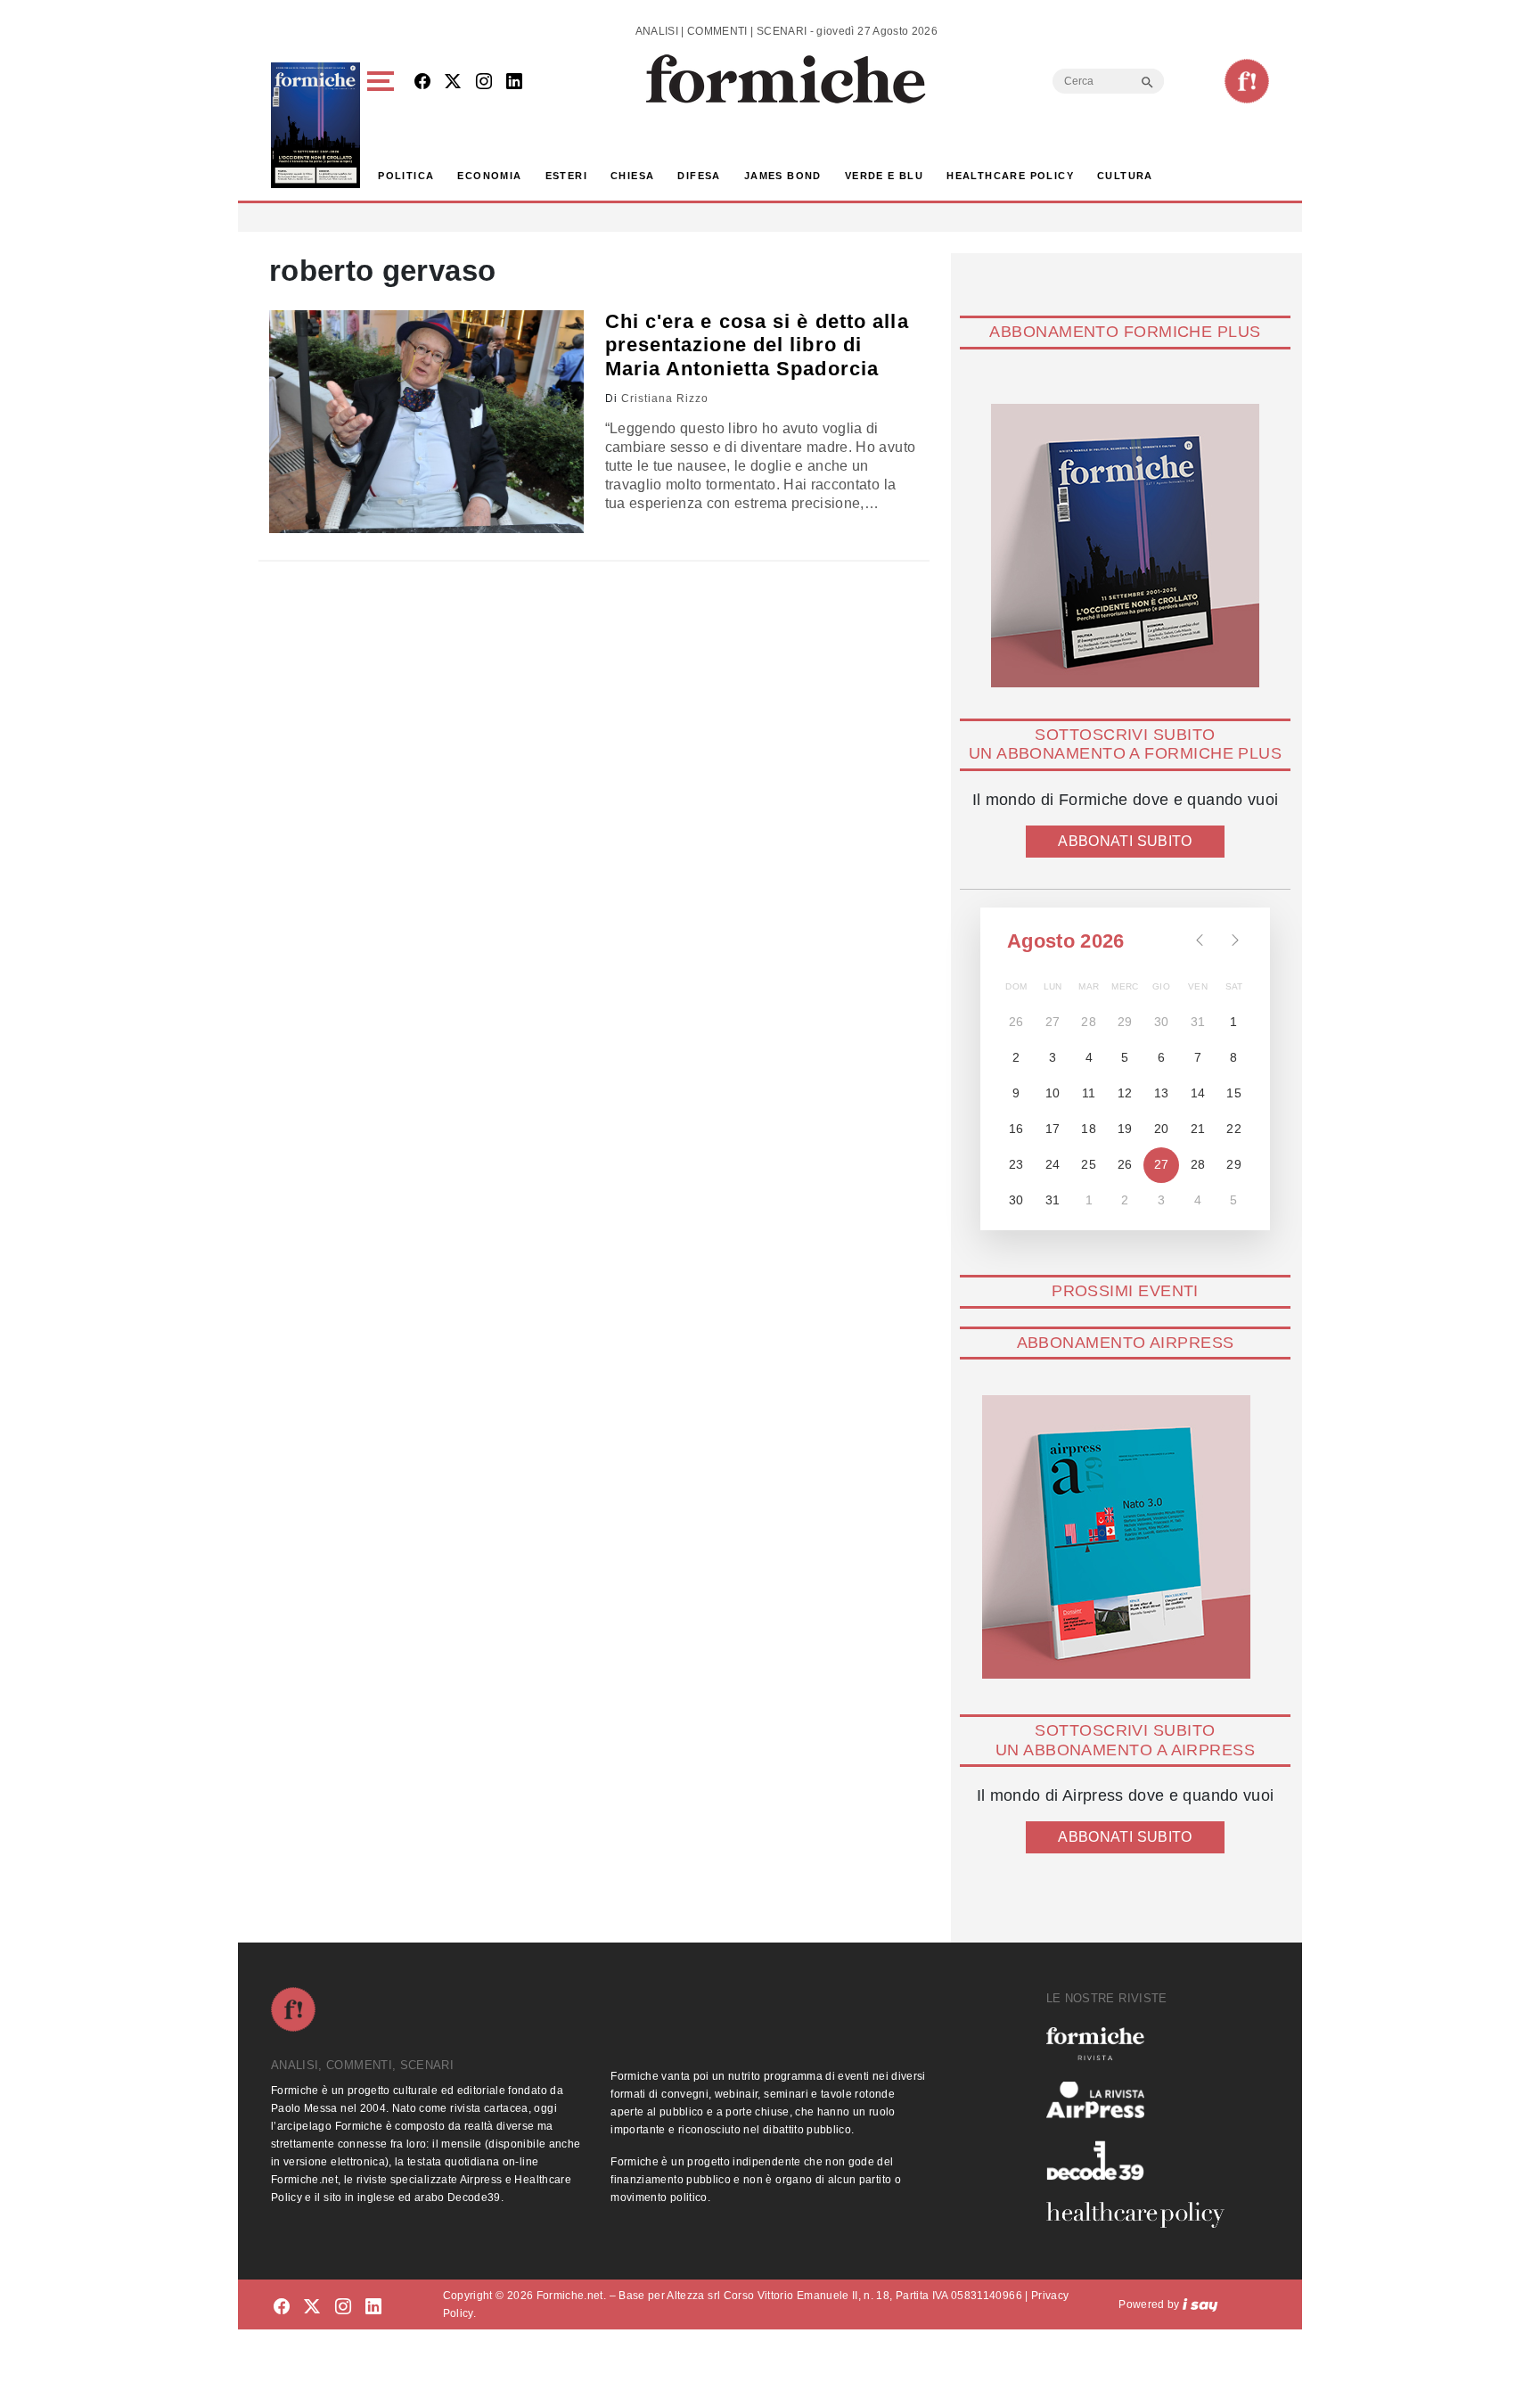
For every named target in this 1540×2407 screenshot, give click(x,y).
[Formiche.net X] (453, 82)
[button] (384, 125)
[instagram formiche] (343, 2308)
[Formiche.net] (1247, 81)
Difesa (699, 176)
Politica (406, 176)
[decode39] (1143, 2160)
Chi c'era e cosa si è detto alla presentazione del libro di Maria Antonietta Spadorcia (757, 345)
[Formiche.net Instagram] (484, 82)
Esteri (566, 176)
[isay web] (1200, 2304)
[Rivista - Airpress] (1143, 2100)
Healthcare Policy (1010, 176)
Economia (489, 176)
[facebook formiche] (282, 2308)
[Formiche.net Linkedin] (514, 82)
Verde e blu (884, 176)
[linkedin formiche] (373, 2308)
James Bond (783, 176)
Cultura (1125, 176)
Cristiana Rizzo (665, 398)
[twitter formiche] (312, 2308)
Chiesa (632, 176)
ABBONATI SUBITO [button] (1125, 841)
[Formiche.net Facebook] (422, 82)
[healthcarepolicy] (1143, 2214)
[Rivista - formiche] (1143, 2044)
